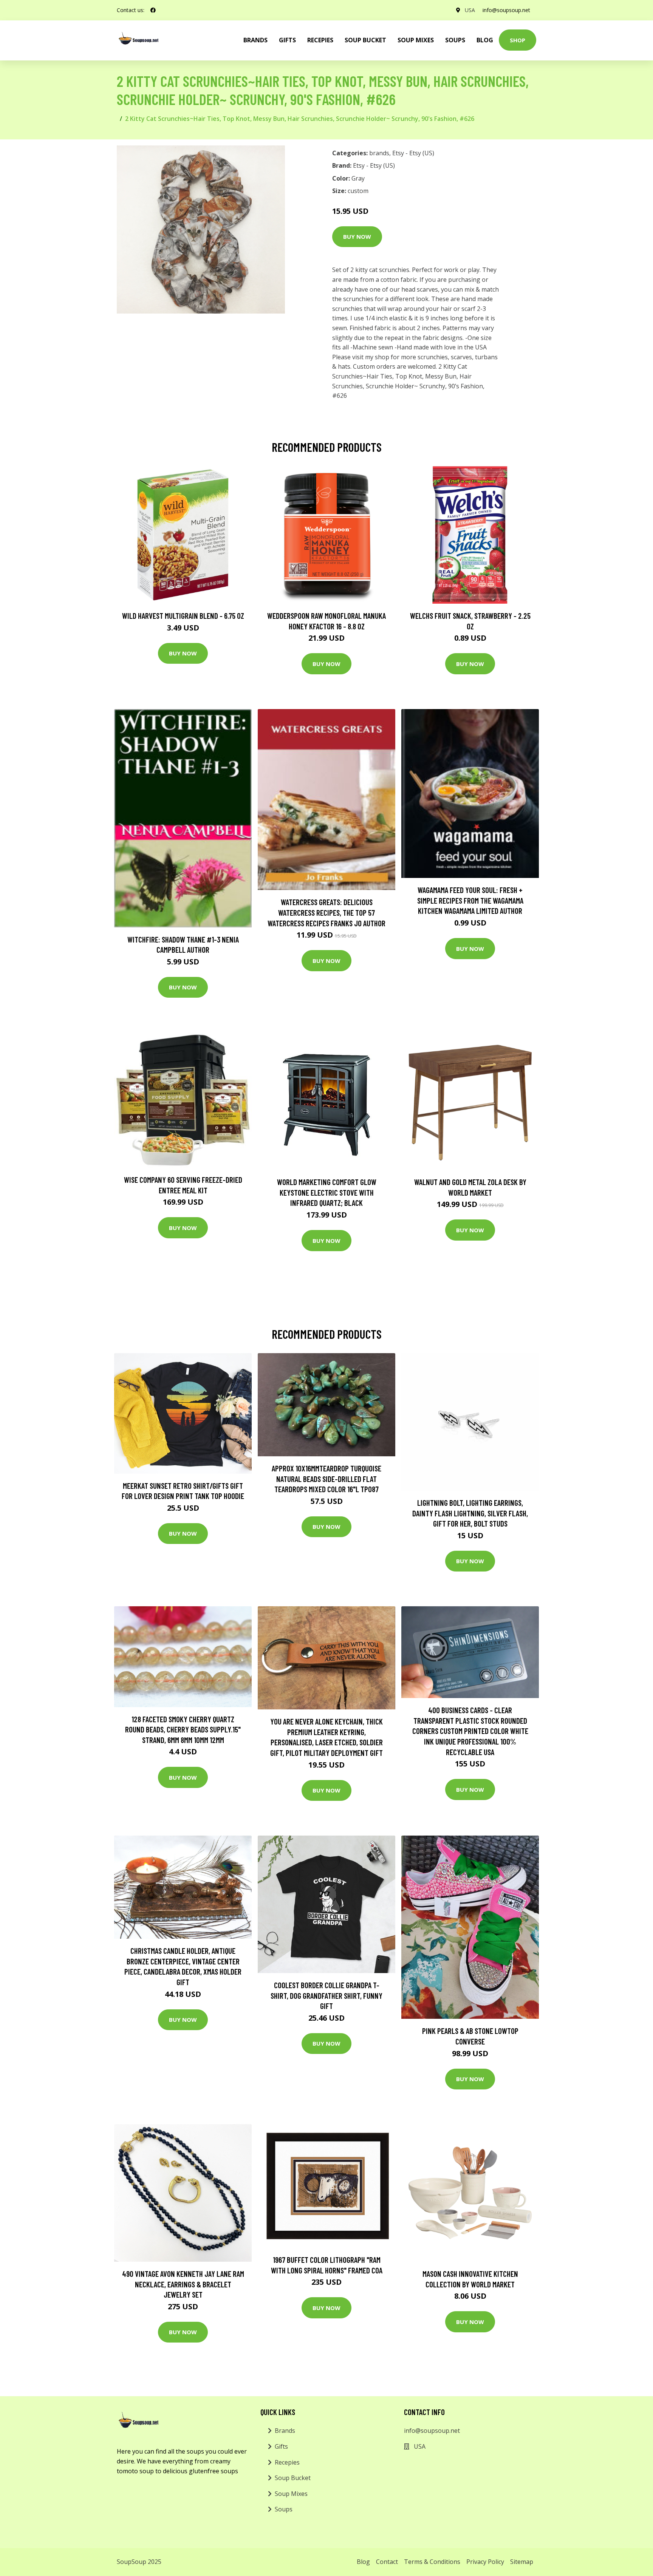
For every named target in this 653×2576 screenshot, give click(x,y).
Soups (455, 40)
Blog (485, 40)
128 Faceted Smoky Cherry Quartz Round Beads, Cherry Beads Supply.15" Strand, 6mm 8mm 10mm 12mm (183, 1729)
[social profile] (153, 10)
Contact (387, 2562)
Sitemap (522, 2562)
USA (470, 10)
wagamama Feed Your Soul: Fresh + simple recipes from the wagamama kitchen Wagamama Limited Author (470, 900)
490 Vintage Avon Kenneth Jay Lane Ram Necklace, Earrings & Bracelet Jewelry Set (183, 2284)
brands (255, 40)
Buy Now (357, 236)
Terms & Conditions (432, 2562)
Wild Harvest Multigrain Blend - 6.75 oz (183, 616)
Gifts (287, 40)
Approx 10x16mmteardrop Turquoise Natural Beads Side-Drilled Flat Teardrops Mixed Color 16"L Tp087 (326, 1479)
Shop (518, 40)
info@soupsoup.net (506, 10)
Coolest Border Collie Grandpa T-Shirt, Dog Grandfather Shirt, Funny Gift (326, 1995)
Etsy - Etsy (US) (413, 153)
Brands (285, 2431)
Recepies (320, 40)
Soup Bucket (365, 40)
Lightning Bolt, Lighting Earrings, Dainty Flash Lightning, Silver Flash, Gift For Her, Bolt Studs (470, 1513)
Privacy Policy (485, 2562)
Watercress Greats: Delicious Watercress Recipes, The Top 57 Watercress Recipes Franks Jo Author (326, 912)
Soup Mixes (416, 40)
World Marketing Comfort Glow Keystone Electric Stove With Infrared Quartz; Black (327, 1192)
